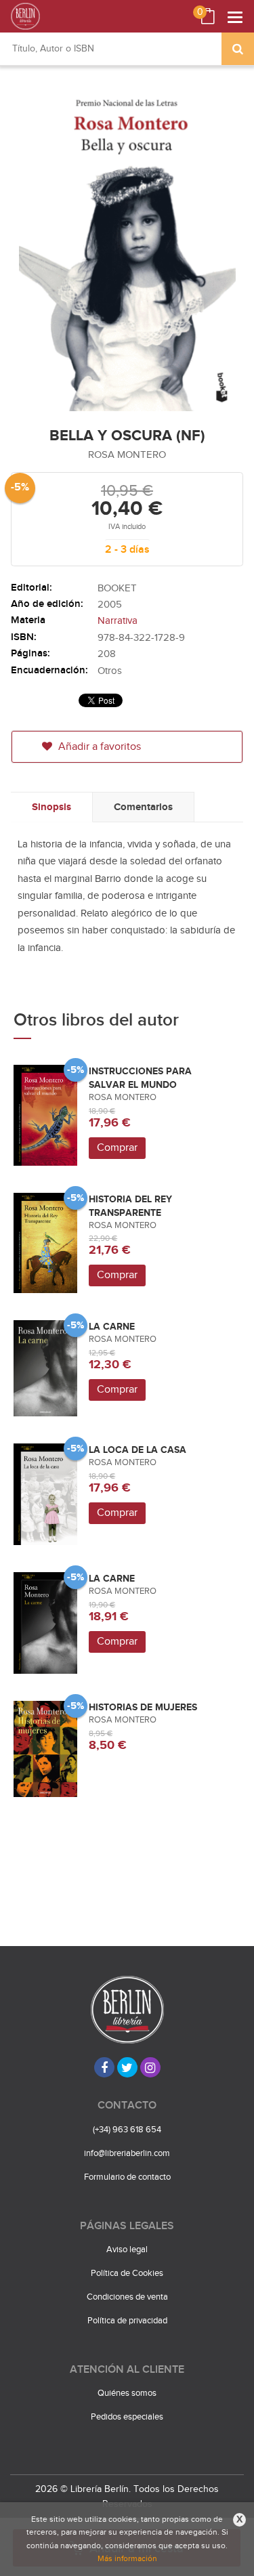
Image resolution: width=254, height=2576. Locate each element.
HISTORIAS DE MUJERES (143, 1707)
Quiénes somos (127, 2393)
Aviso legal (127, 2250)
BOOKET (117, 588)
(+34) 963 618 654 (127, 2130)
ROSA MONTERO (127, 455)
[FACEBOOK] (104, 2067)
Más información (127, 2558)
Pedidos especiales (127, 2417)
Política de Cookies (127, 2273)
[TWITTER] (127, 2067)
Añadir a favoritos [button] (98, 747)
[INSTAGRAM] (150, 2067)
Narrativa (118, 621)
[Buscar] (238, 49)
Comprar (117, 1148)
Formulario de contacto (127, 2177)
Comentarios (143, 807)
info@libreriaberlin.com (127, 2153)
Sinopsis (51, 807)
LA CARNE (112, 1327)
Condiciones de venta (127, 2297)
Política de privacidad (127, 2321)
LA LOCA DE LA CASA (137, 1450)
